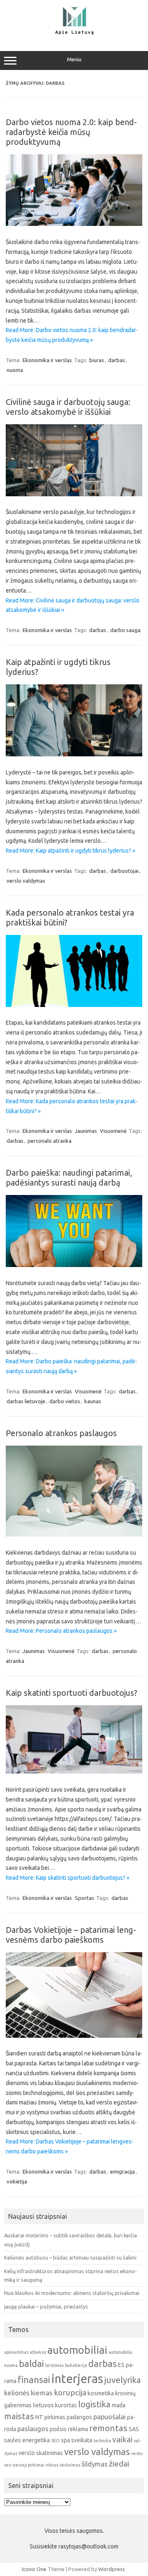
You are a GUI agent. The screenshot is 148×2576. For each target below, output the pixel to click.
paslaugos (33, 2428)
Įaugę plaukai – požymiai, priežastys (46, 2306)
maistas (19, 2416)
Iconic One (34, 2569)
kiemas (42, 2393)
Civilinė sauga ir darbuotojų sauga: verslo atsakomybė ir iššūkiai (68, 407)
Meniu (74, 59)
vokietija (17, 2181)
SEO (55, 2441)
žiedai (119, 2464)
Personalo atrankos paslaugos (61, 1433)
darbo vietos (65, 1401)
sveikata (82, 2440)
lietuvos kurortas (55, 2405)
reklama (78, 2429)
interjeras (77, 2379)
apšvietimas (16, 2352)
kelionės (17, 2393)
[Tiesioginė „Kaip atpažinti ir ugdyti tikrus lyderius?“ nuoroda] (74, 754)
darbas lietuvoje (26, 1401)
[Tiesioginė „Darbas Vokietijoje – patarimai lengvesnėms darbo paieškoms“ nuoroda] (74, 2036)
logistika (94, 2404)
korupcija (70, 2392)
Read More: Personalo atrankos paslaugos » (61, 1631)
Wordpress (112, 2569)
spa (65, 2440)
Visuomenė (113, 1131)
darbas (117, 360)
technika (102, 2441)
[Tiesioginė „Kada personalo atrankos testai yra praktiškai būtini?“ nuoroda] (74, 1005)
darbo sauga (125, 630)
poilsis (58, 2429)
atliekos (38, 2352)
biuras (97, 360)
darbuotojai (124, 871)
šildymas (95, 2464)
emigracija (123, 2171)
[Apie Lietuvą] (74, 34)
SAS (134, 2429)
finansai (34, 2380)
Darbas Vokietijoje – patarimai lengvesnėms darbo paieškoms (71, 1935)
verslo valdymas (26, 881)
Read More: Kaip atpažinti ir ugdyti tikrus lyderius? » (71, 851)
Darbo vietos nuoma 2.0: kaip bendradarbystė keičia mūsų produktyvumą (71, 132)
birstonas (54, 2365)
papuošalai (110, 2417)
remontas (108, 2428)
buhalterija (76, 2365)
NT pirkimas (50, 2417)
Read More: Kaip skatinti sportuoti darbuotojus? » (68, 1878)
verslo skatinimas (41, 2453)
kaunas (93, 1401)
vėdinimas (70, 2465)
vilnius (52, 2465)
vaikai (122, 2439)
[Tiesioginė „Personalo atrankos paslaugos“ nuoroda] (74, 1534)
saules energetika (27, 2440)
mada (119, 2405)
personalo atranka (50, 1141)
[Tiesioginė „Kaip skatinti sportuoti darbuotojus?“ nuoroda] (74, 1772)
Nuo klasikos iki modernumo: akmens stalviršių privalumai (72, 2293)
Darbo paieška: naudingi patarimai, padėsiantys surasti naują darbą (69, 1178)
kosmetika (101, 2393)
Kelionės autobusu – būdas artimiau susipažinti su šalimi (70, 2257)
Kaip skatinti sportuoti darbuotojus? (72, 1693)
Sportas (84, 1898)
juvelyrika (123, 2380)
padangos (79, 2417)
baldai (31, 2363)
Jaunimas (86, 1131)
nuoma (15, 370)
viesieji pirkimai (28, 2465)
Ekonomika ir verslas (47, 360)
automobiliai (77, 2350)
